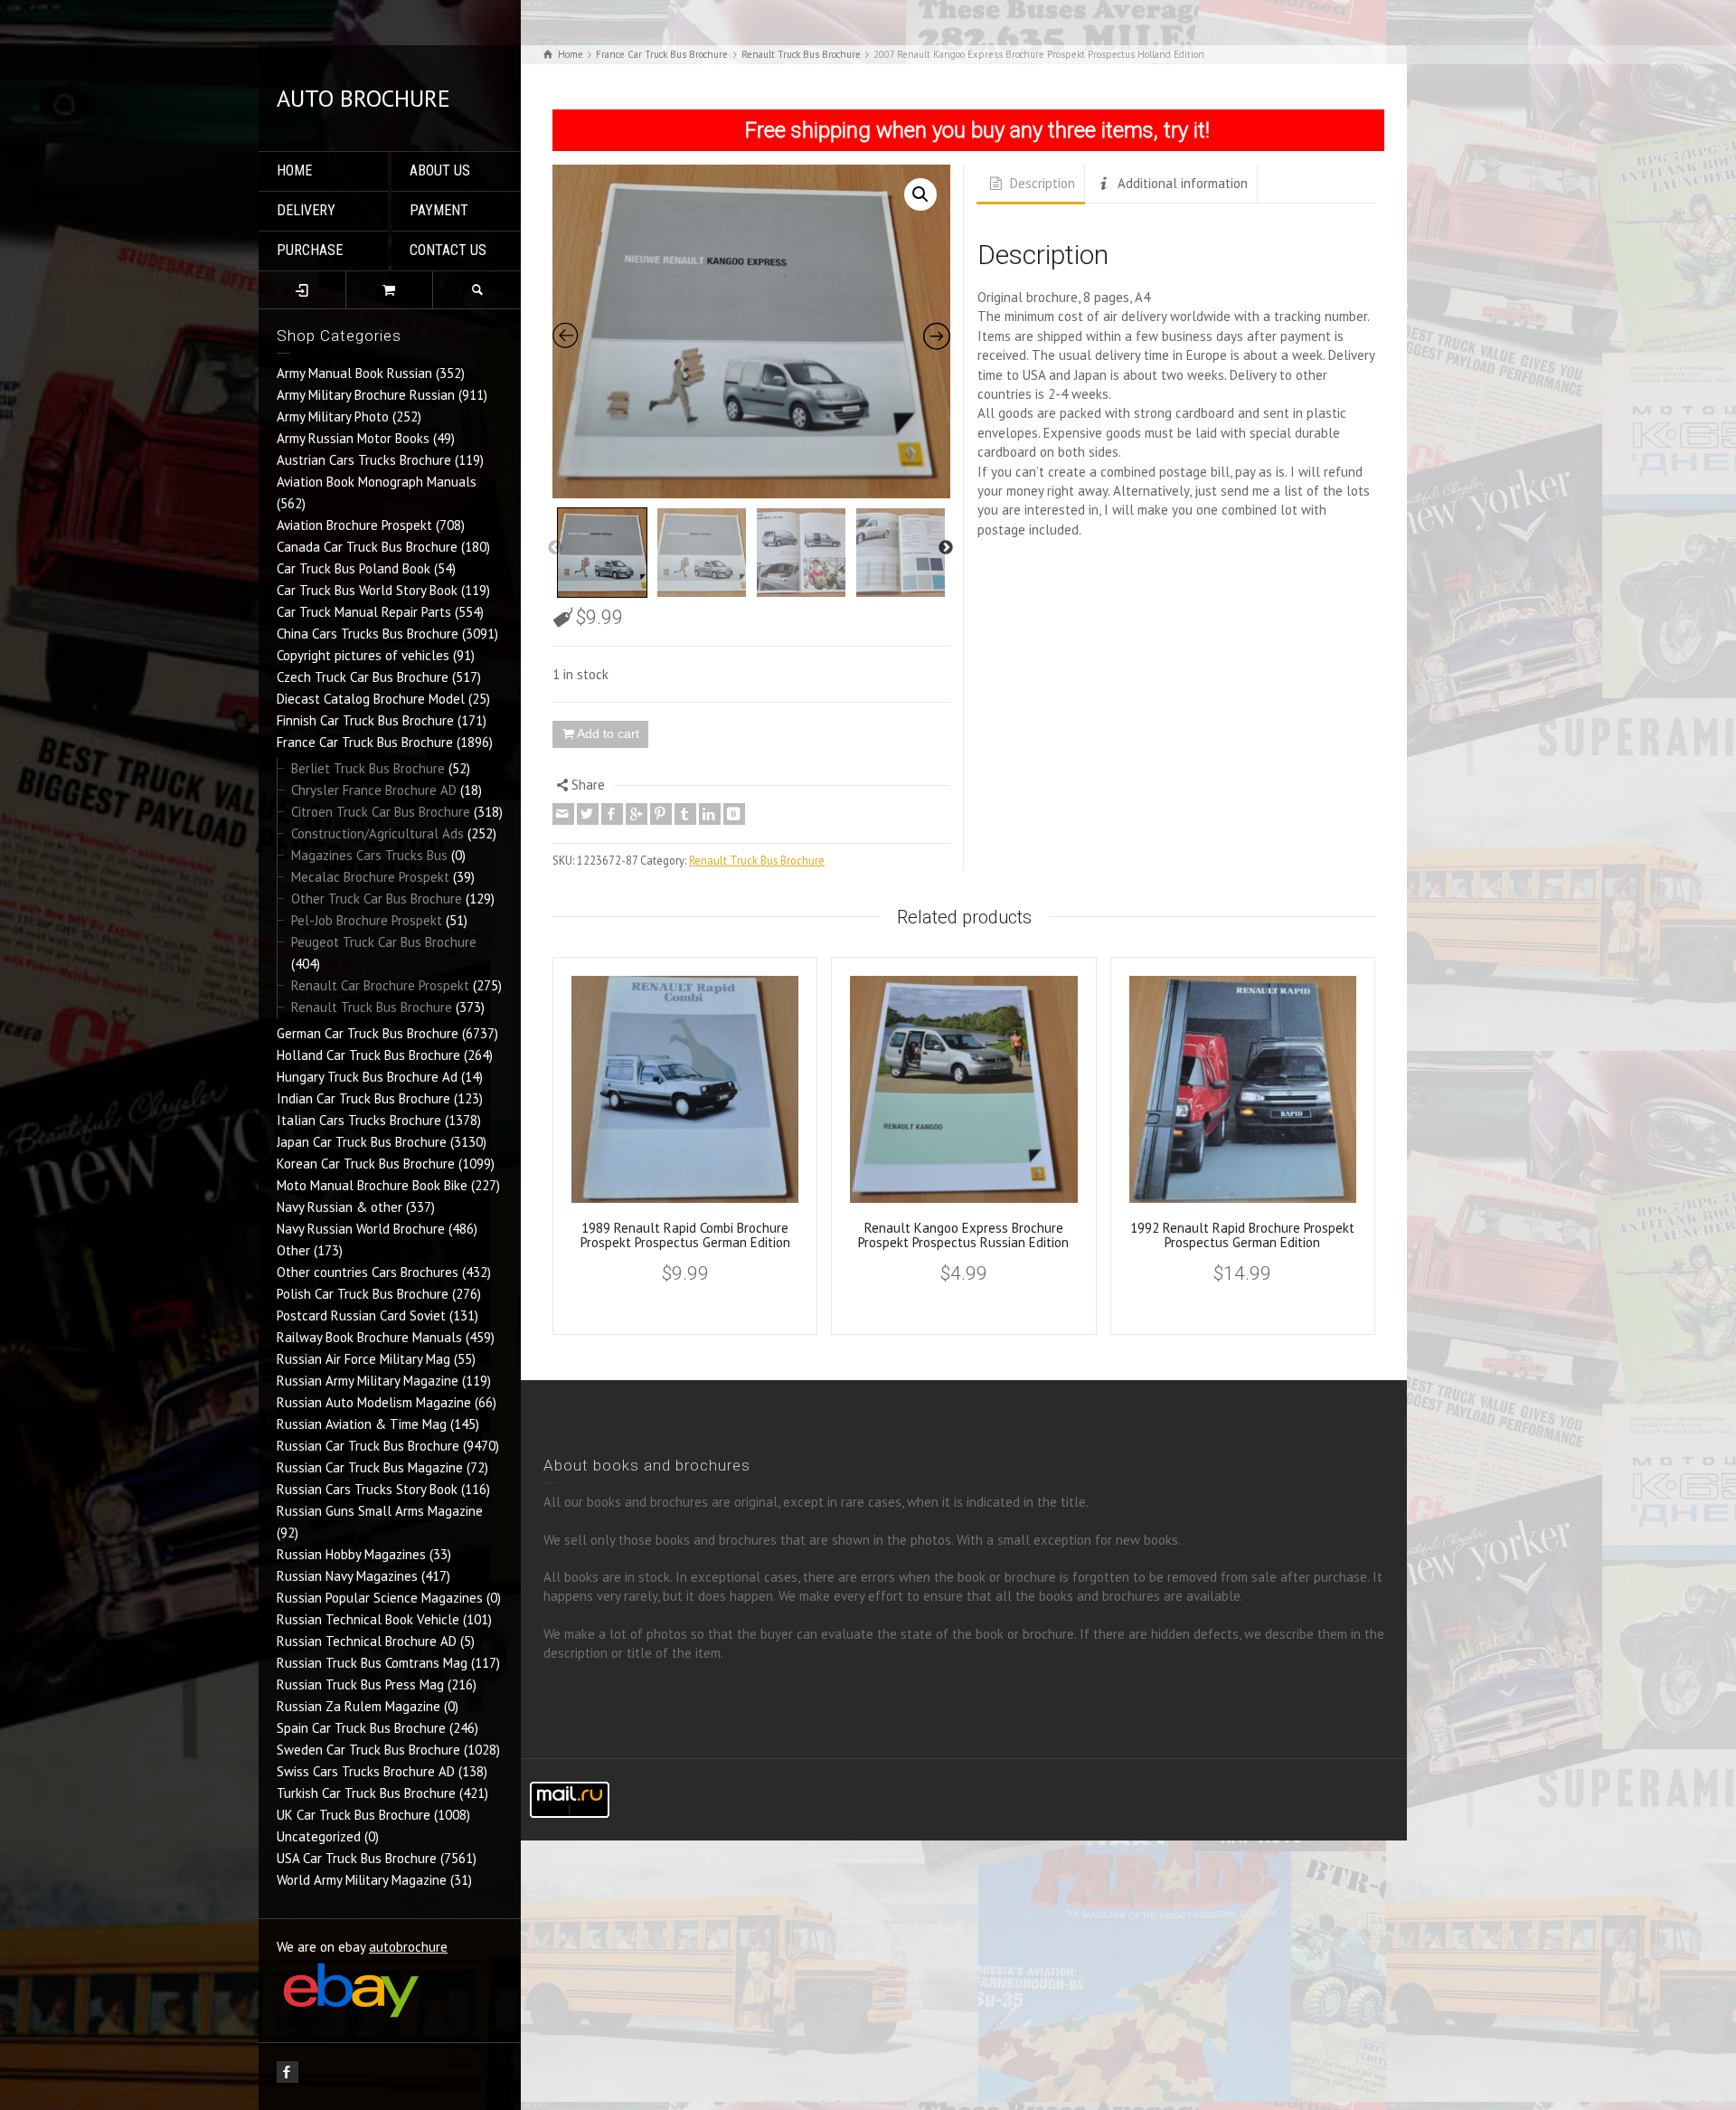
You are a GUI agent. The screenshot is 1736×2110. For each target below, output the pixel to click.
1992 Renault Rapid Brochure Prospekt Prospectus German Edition (1242, 1235)
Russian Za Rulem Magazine (359, 1706)
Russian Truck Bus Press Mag (360, 1684)
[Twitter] (588, 814)
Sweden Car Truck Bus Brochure (368, 1750)
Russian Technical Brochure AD (367, 1641)
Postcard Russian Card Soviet (361, 1315)
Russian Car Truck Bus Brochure (368, 1446)
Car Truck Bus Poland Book (354, 568)
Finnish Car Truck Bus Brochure (365, 720)
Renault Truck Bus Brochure (372, 1007)
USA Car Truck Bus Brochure (357, 1858)
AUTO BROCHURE (363, 98)
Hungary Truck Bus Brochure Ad (367, 1077)
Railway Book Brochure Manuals (369, 1337)
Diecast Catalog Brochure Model (371, 699)
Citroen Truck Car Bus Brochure (381, 812)
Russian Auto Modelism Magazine (374, 1402)
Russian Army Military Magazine (368, 1381)
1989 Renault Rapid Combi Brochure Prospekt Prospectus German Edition (685, 1235)
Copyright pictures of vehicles (363, 655)
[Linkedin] (710, 814)
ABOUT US (440, 170)
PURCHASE (310, 250)
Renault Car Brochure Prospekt (380, 985)
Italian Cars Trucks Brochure (359, 1120)
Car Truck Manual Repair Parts (364, 612)
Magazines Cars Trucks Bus (369, 855)
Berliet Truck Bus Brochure (368, 768)
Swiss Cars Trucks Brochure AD (366, 1771)
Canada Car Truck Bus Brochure (367, 547)
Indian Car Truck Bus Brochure (363, 1098)
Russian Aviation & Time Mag (362, 1424)
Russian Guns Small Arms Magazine (380, 1511)
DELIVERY (306, 210)
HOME (294, 170)
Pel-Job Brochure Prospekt (367, 920)
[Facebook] (612, 814)
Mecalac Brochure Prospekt (370, 877)
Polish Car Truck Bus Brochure (363, 1294)
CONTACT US (448, 250)
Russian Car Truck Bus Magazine (370, 1467)
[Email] (563, 814)
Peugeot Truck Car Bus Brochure (384, 942)
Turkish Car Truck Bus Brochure (366, 1793)
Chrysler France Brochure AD (374, 790)
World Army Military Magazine (362, 1880)
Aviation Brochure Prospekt (354, 525)
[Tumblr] (685, 814)
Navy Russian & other (340, 1207)
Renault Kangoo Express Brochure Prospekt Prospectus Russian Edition (963, 1235)
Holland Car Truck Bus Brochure (368, 1055)
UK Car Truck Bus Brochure (354, 1815)
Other (293, 1250)
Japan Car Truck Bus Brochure (362, 1142)
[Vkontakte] (734, 814)
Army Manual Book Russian (354, 373)
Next (946, 548)
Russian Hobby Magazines (351, 1554)
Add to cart (608, 733)
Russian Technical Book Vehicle (368, 1619)
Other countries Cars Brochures (368, 1272)
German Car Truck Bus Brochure (368, 1033)
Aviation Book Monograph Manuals (377, 482)
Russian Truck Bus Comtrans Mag (372, 1663)
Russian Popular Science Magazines (380, 1598)
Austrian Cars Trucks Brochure (364, 460)
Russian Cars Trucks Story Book (367, 1489)
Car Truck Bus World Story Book (367, 590)
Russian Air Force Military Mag (363, 1359)
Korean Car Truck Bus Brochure (366, 1164)
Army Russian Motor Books (353, 438)
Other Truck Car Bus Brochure (377, 899)
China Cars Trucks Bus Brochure (368, 634)
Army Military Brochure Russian (366, 395)
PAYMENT (439, 210)
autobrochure (408, 1947)
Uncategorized (319, 1836)
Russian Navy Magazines (347, 1576)
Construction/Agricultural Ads (377, 833)
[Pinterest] (661, 814)
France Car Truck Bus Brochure (365, 742)
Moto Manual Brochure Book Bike (372, 1185)
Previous (555, 548)
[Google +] (637, 814)
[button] (920, 194)
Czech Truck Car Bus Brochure (363, 677)
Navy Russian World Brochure (361, 1229)
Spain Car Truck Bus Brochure (361, 1728)
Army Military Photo (333, 416)
